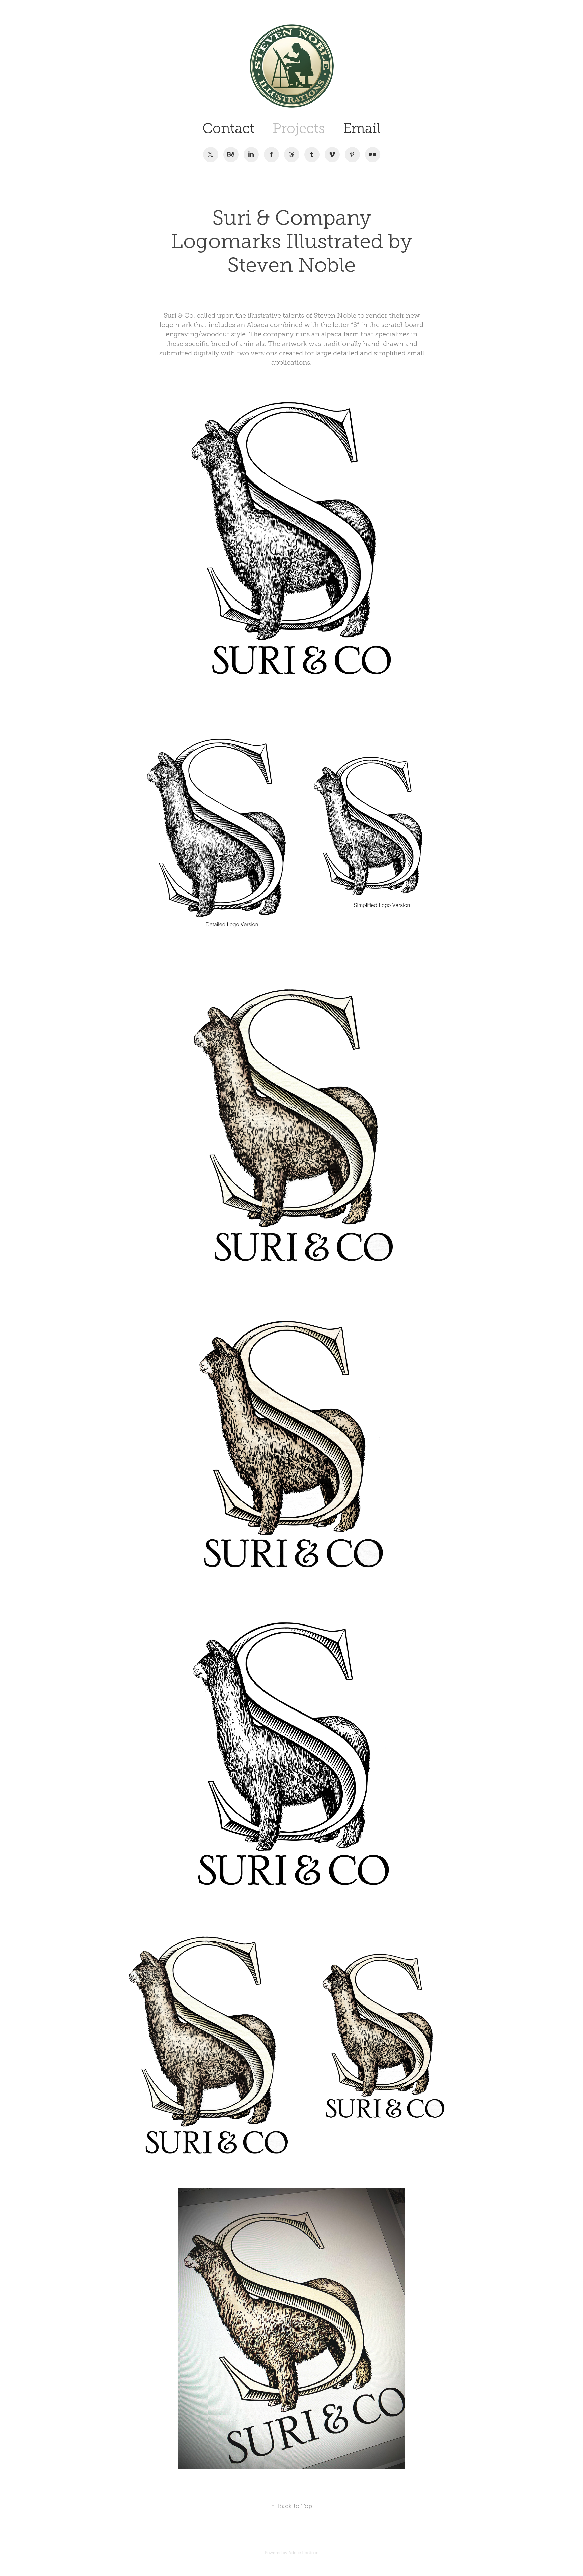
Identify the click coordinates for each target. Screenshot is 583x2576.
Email (362, 128)
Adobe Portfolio (303, 2553)
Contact (228, 128)
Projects (299, 128)
